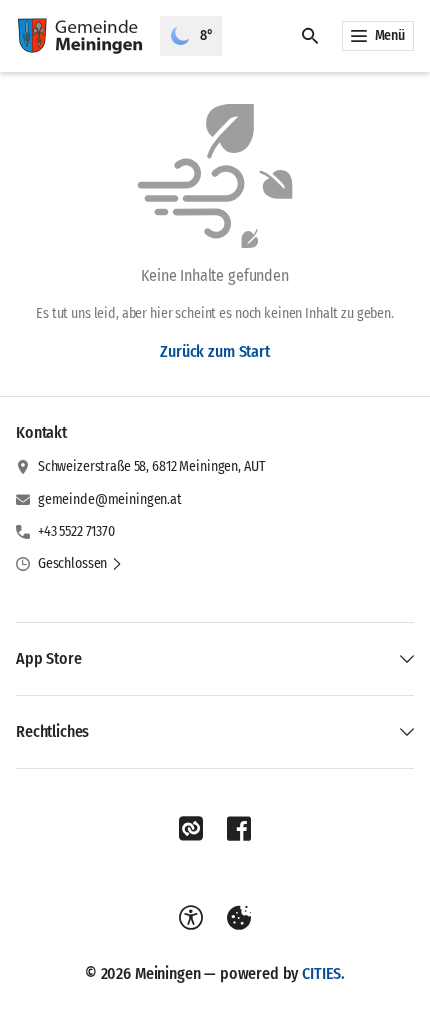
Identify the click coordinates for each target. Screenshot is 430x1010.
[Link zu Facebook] (239, 829)
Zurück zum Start (214, 351)
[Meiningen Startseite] (80, 36)
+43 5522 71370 (76, 531)
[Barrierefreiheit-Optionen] (191, 918)
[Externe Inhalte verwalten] (239, 918)
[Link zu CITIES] (191, 829)
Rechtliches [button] (52, 731)
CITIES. (323, 973)
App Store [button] (49, 658)
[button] (80, 564)
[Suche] (310, 36)
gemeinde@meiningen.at (110, 499)
